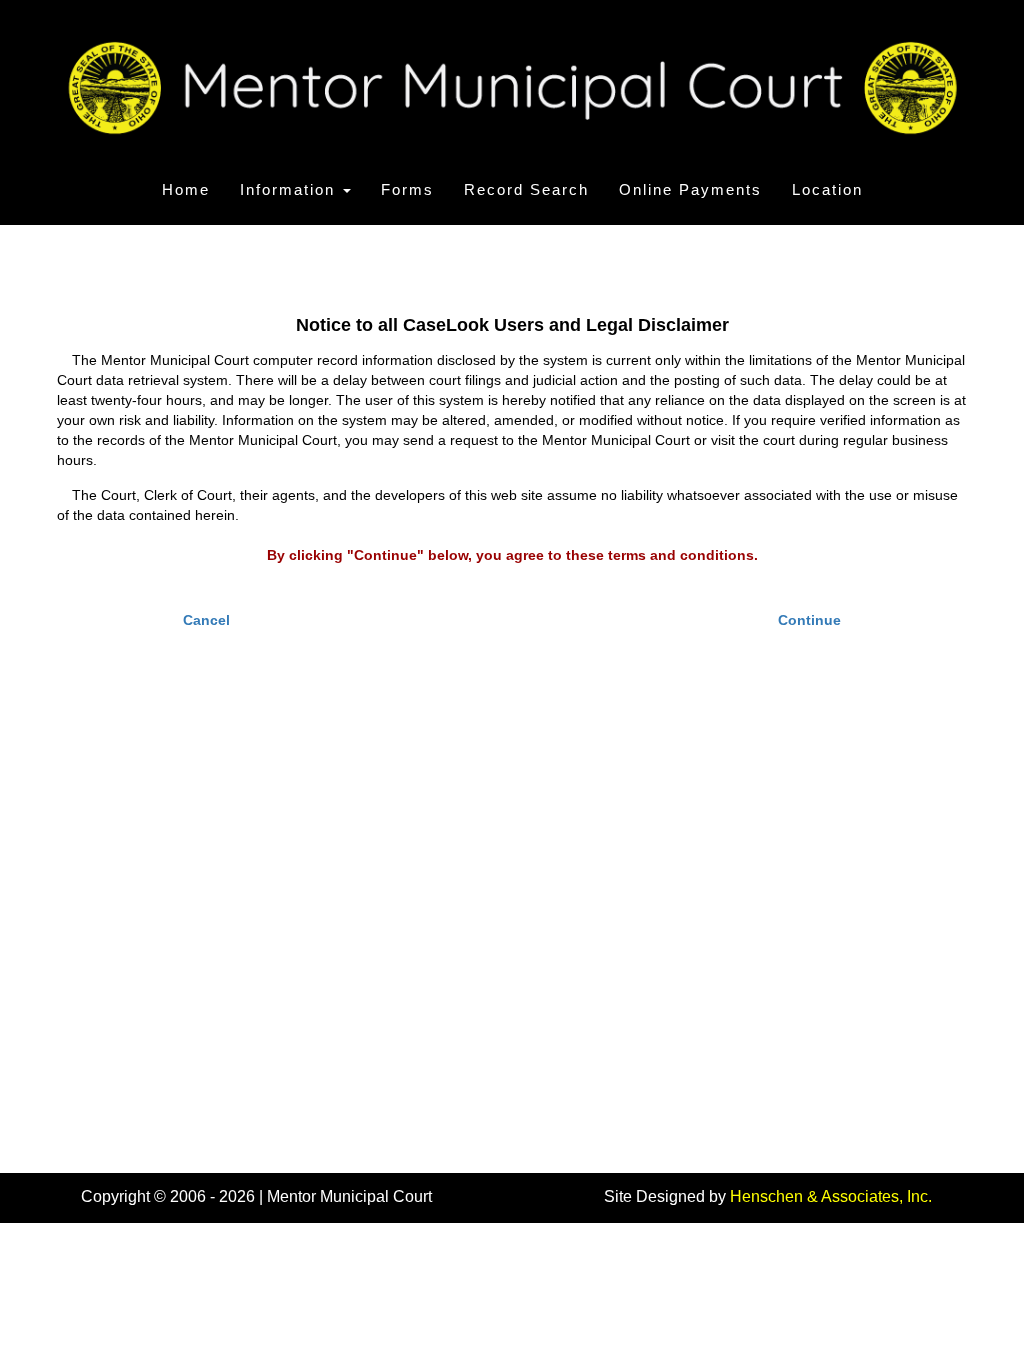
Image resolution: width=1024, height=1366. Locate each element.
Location (827, 189)
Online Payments (690, 189)
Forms (407, 189)
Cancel (206, 620)
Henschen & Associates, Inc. (831, 1196)
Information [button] (290, 189)
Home (186, 189)
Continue (809, 620)
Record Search (526, 189)
